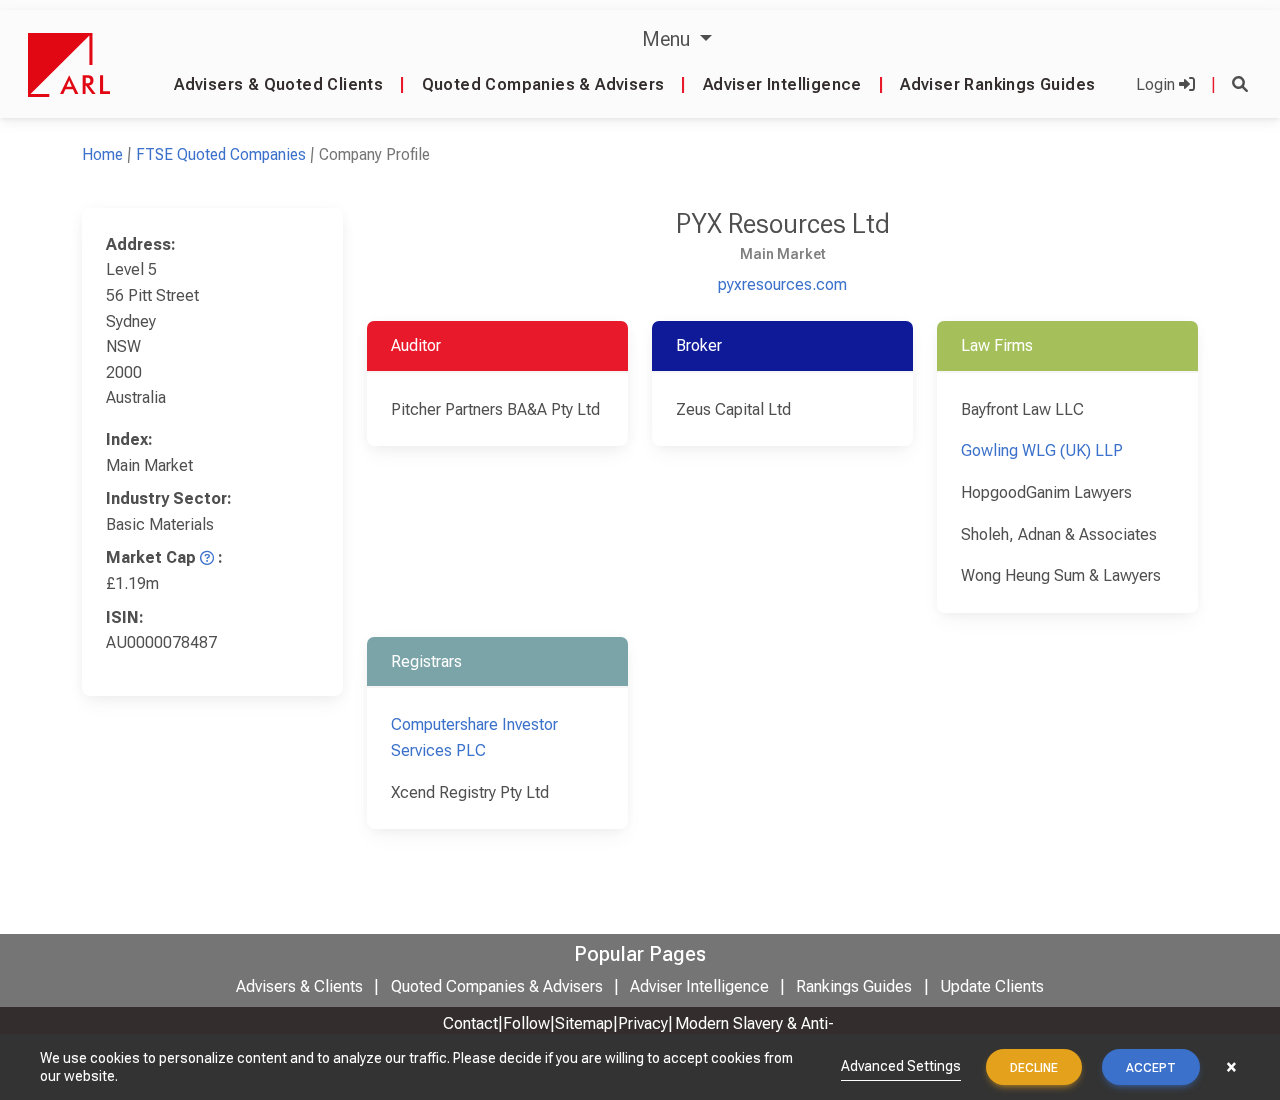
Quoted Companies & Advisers (543, 84)
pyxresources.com (782, 284)
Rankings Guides (854, 986)
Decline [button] (1034, 1068)
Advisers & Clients (299, 986)
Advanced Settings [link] (901, 1066)
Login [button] (1157, 84)
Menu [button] (668, 39)
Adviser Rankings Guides (997, 84)
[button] (1240, 84)
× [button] (1231, 1067)
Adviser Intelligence (782, 84)
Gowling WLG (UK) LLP (1042, 450)
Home (102, 154)
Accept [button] (1151, 1068)
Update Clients (992, 986)
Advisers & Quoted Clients (278, 84)
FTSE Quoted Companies (221, 154)
